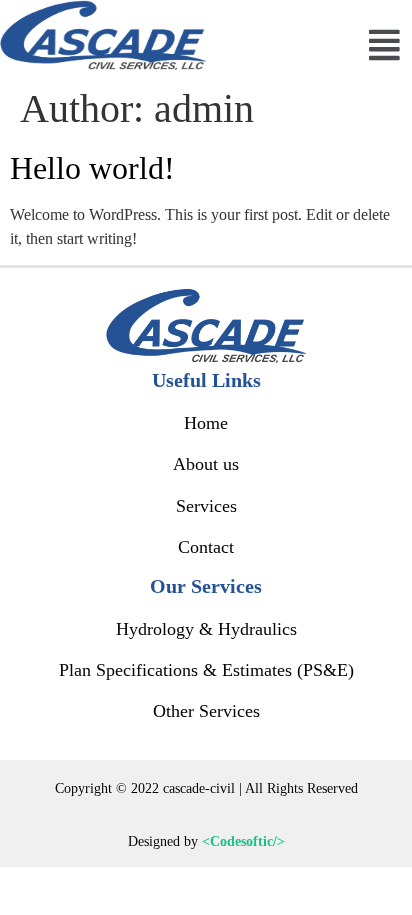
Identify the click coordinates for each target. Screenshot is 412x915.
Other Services (206, 711)
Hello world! (92, 168)
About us (206, 464)
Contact (206, 547)
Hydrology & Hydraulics (206, 629)
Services (206, 506)
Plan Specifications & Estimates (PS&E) (206, 670)
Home (206, 423)
